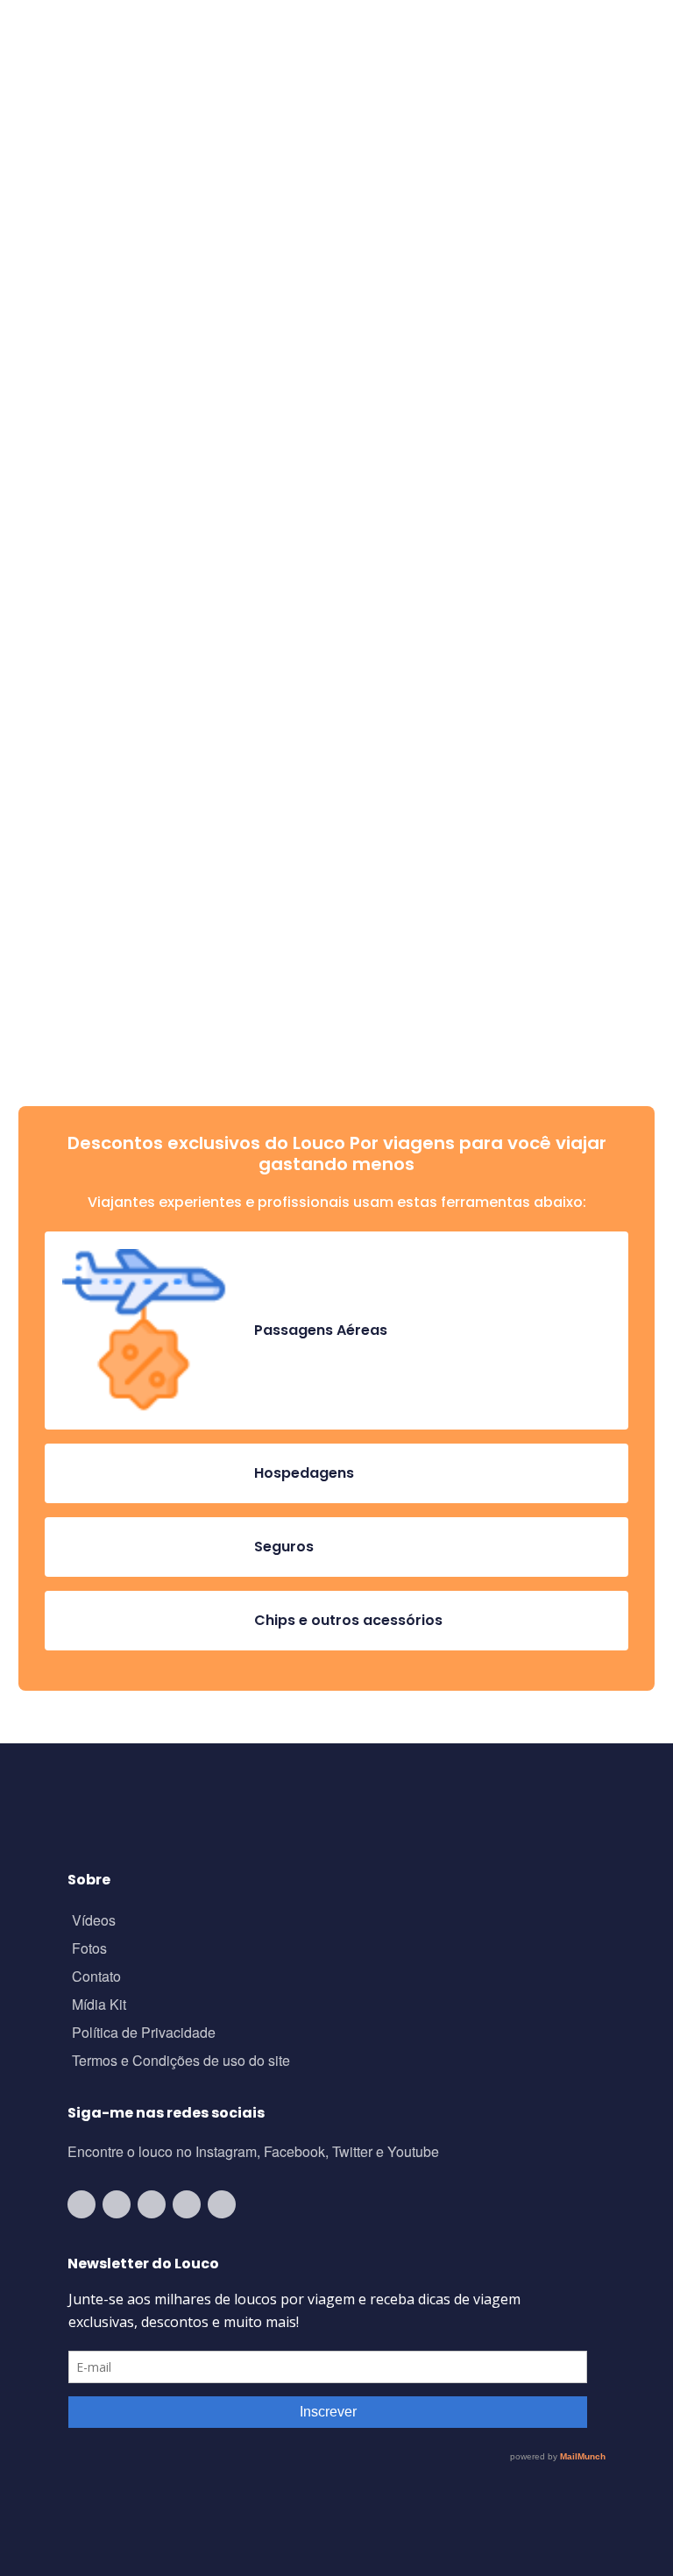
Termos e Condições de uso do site (181, 2062)
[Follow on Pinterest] (222, 2204)
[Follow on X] (187, 2204)
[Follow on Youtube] (81, 2204)
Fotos (89, 1950)
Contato (96, 1978)
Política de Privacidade (144, 2034)
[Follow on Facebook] (152, 2204)
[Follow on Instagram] (117, 2204)
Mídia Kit (99, 2006)
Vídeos (94, 1922)
